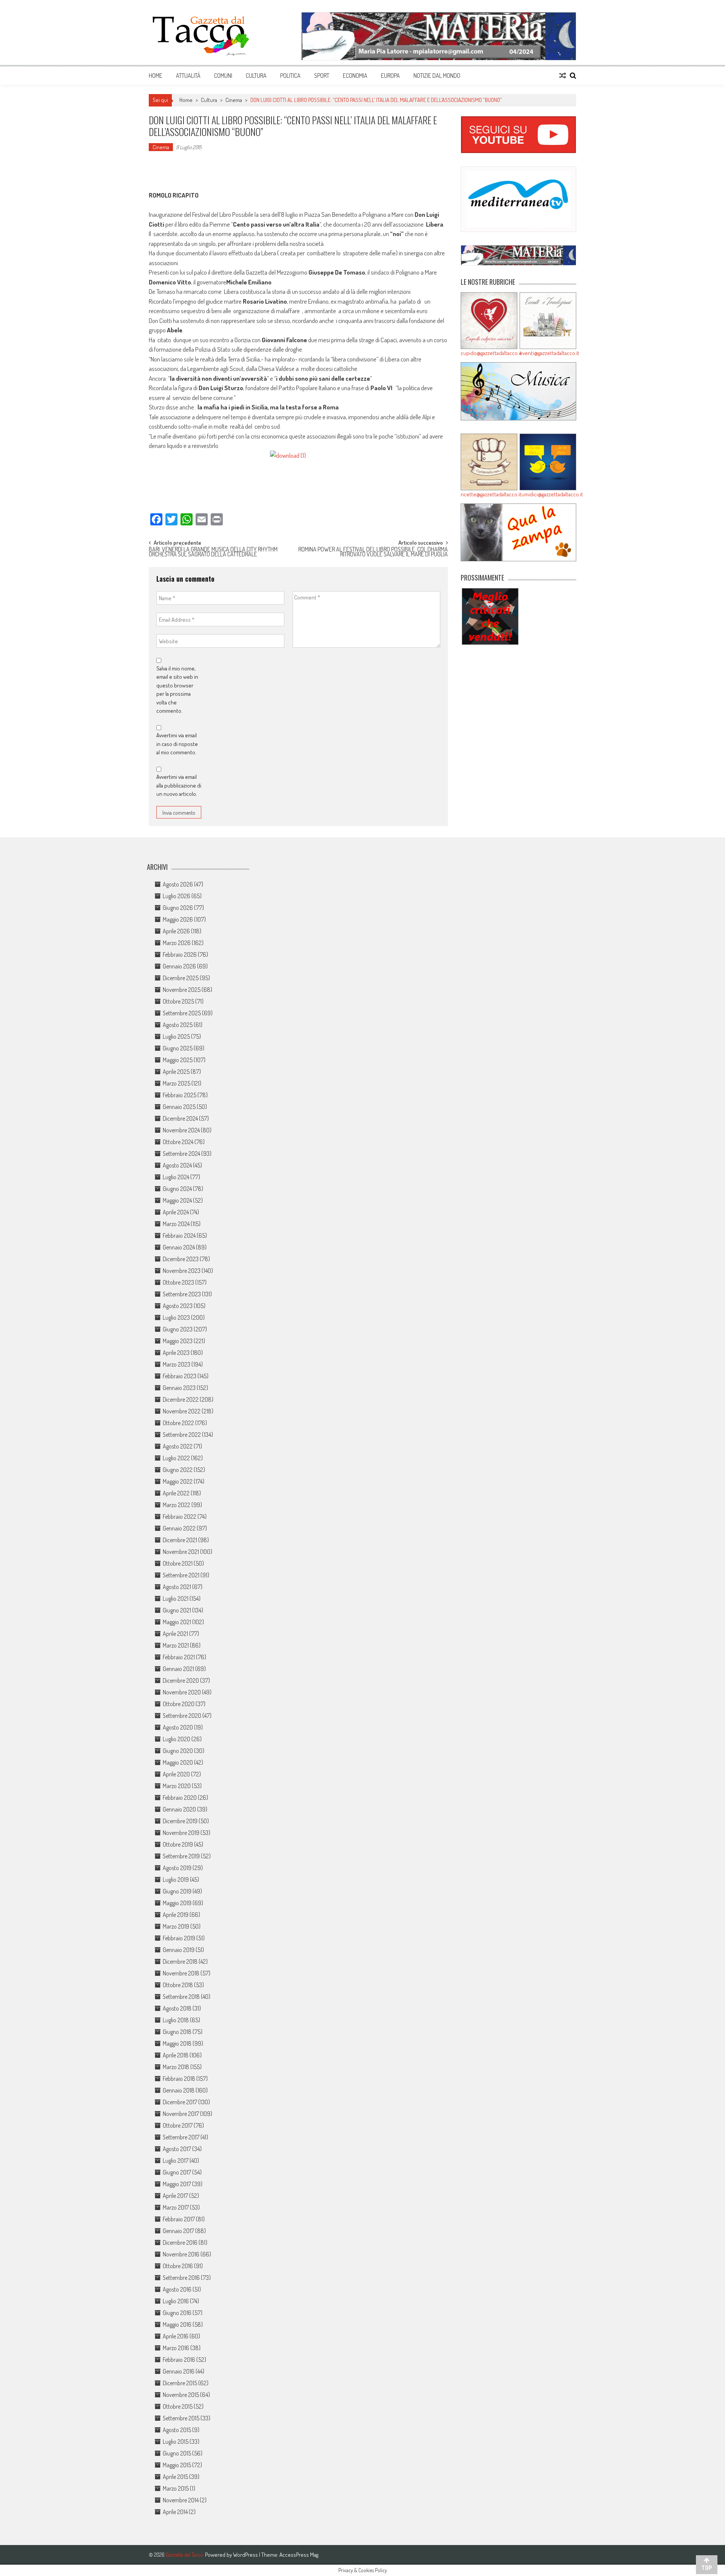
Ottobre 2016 (178, 2266)
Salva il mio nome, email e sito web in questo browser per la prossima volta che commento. (177, 690)
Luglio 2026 (177, 896)
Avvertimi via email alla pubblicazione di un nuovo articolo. (179, 785)
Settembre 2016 (181, 2278)
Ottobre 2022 (178, 1423)
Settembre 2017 (181, 2137)
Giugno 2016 (177, 2313)
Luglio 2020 (177, 1739)
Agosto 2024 (177, 1165)
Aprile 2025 (176, 1072)
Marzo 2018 (176, 2067)
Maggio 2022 (178, 1481)
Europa (390, 76)
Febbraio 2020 (180, 1798)
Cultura (256, 76)
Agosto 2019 (177, 1868)
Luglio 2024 (176, 1177)
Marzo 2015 (176, 2488)
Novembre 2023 (182, 1271)
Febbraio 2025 (180, 1095)
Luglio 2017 (176, 2161)
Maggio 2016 (177, 2324)
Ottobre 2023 (178, 1282)
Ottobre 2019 (178, 1844)
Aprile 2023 (176, 1353)
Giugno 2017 (177, 2172)
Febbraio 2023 (180, 1376)
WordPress (246, 2555)
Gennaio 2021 (178, 1669)
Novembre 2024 (181, 1130)
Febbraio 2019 (179, 1938)
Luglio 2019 (176, 1879)
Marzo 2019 (176, 1926)
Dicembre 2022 (181, 1399)
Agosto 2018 (177, 2008)
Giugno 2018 (177, 2032)
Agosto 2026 (178, 884)
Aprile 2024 (176, 1212)
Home (156, 76)
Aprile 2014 (175, 2512)
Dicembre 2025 (181, 978)
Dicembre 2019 (180, 1821)
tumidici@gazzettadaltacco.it (548, 494)
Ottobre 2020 (179, 1704)
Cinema (234, 100)
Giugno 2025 (178, 1048)
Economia (355, 76)
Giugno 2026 (178, 908)
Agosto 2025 (178, 1025)
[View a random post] (563, 76)
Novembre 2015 (181, 2395)
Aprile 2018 (176, 2055)
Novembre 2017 (181, 2114)
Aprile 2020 (176, 1774)
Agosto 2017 (177, 2149)
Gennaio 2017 (178, 2231)
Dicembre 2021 (180, 1540)
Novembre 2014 (181, 2500)
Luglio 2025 (176, 1036)
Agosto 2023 (178, 1306)
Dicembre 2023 (181, 1259)
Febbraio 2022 (180, 1517)
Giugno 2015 (177, 2453)
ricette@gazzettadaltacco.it (489, 494)
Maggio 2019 (177, 1903)
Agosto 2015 (177, 2430)
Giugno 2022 (178, 1470)
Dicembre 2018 (180, 1961)
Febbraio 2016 (179, 2360)
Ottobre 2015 (178, 2406)
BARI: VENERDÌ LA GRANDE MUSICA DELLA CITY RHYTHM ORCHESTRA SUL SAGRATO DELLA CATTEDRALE (213, 552)
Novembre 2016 (181, 2254)
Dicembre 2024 (180, 1118)
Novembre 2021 (181, 1552)
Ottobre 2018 (178, 1985)
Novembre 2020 (182, 1692)
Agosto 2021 (177, 1587)
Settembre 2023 (182, 1294)
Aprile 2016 (176, 2336)
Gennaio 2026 (179, 966)
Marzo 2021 (176, 1645)
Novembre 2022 (182, 1411)
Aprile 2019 (176, 1915)
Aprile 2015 (175, 2477)
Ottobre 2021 (178, 1563)
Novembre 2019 (181, 1833)
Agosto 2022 (178, 1446)
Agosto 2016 (177, 2289)
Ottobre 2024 (178, 1142)
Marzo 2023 (177, 1364)
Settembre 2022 (182, 1435)
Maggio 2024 (177, 1200)
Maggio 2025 (178, 1060)
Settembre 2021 (181, 1575)
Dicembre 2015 (180, 2383)
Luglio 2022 (176, 1458)
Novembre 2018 (181, 1973)
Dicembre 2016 (180, 2242)
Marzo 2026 (177, 943)
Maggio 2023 (178, 1341)
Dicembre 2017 (180, 2102)
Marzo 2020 (177, 1786)
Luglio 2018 (176, 2020)
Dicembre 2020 (181, 1680)
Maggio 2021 (177, 1622)
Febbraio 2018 (179, 2079)
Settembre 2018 (181, 1997)
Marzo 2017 (176, 2207)
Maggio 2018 (177, 2043)
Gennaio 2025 (179, 1107)
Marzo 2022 (177, 1505)
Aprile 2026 (176, 931)
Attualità (188, 76)
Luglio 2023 (176, 1317)
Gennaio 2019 (179, 1950)
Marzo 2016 (176, 2348)
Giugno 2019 (177, 1891)
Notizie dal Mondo (437, 76)
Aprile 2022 (176, 1493)
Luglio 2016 (176, 2301)
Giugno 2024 (177, 1189)
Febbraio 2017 (179, 2219)
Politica (290, 76)
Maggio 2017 (177, 2184)
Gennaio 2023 (179, 1388)
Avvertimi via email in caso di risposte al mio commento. (177, 744)
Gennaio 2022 (179, 1528)
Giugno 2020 (178, 1751)
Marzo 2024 (176, 1224)
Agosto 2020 (178, 1727)
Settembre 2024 (181, 1154)
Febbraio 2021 (179, 1657)
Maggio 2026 (178, 919)
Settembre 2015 (181, 2418)
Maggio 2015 (177, 2465)
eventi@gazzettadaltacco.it (548, 353)
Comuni (223, 76)
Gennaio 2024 (179, 1247)
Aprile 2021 (175, 1634)
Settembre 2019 (181, 1856)
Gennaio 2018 (179, 2090)
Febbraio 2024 (179, 1235)
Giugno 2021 (177, 1610)
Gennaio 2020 (179, 1809)
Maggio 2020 (178, 1762)
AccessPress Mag (299, 2555)
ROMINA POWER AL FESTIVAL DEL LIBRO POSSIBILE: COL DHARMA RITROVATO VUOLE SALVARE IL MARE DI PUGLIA (373, 552)
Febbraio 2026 (180, 954)
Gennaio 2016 (179, 2371)
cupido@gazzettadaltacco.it (489, 353)
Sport (322, 76)
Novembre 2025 (182, 990)
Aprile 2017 (175, 2196)
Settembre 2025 (182, 1013)
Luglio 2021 (176, 1598)
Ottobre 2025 (178, 1001)
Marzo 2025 (177, 1083)
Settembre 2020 (182, 1716)
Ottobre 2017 (178, 2125)
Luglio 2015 (176, 2442)
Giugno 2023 (178, 1329)
